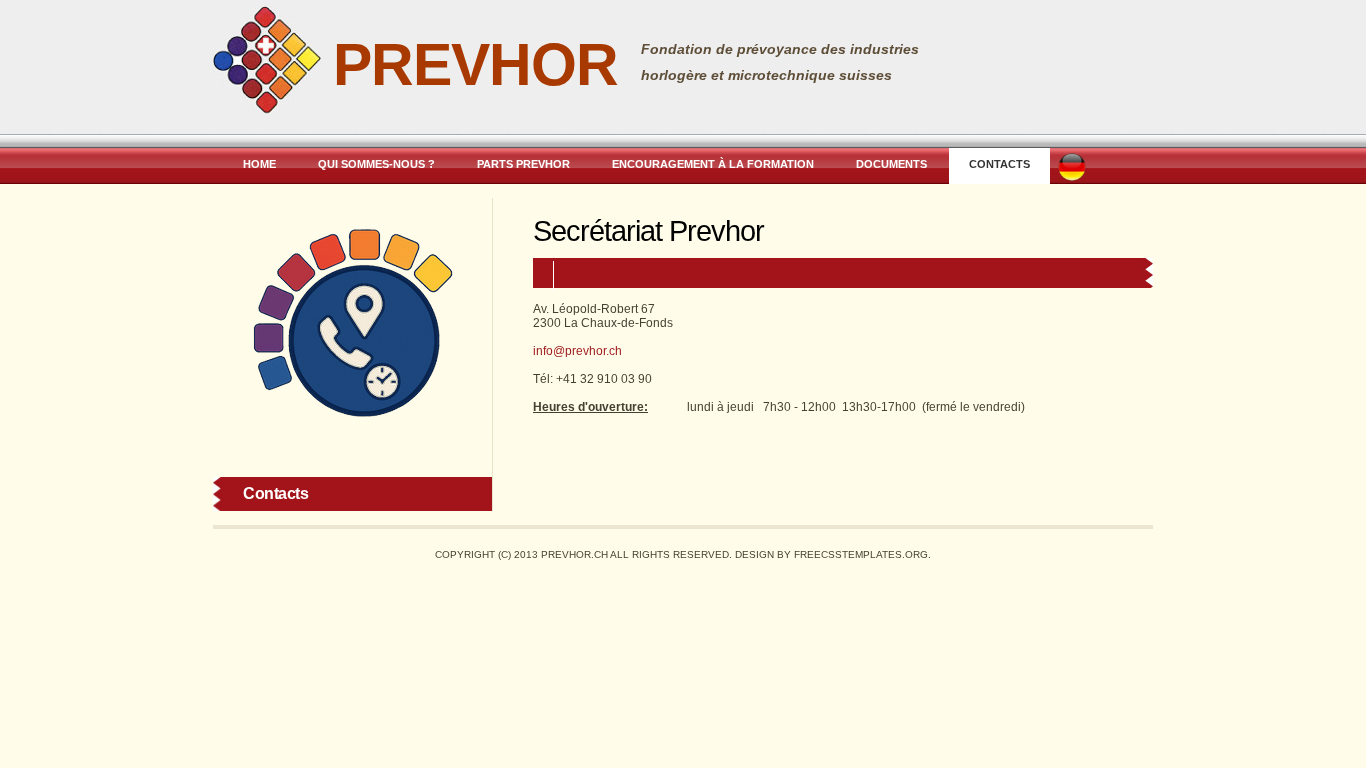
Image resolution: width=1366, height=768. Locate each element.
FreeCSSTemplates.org (861, 554)
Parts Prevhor (523, 164)
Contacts (999, 164)
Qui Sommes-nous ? (376, 164)
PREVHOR (475, 64)
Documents (891, 164)
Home (259, 164)
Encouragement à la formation (713, 164)
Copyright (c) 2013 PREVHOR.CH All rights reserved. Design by (614, 554)
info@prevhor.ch (577, 351)
